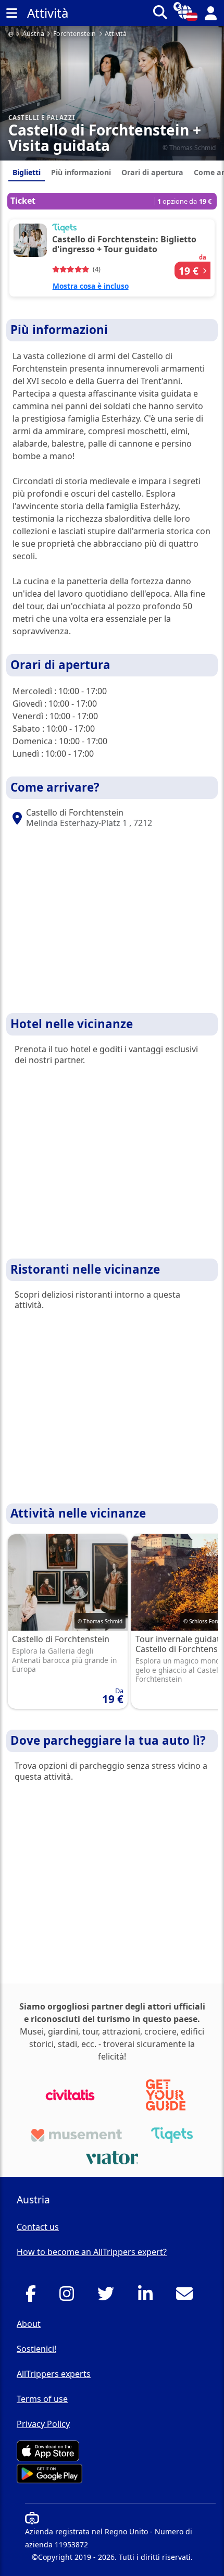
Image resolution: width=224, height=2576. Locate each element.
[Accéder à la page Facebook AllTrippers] (34, 2297)
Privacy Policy (43, 2424)
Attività (116, 34)
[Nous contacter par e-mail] (187, 2297)
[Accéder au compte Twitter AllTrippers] (109, 2297)
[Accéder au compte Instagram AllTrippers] (70, 2297)
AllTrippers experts (54, 2374)
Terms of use (42, 2399)
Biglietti (27, 172)
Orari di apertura (152, 172)
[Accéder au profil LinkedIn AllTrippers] (148, 2297)
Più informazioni (81, 172)
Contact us (38, 2227)
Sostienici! (36, 2349)
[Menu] (11, 13)
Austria (33, 34)
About (29, 2324)
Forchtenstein (74, 34)
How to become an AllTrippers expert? (92, 2252)
